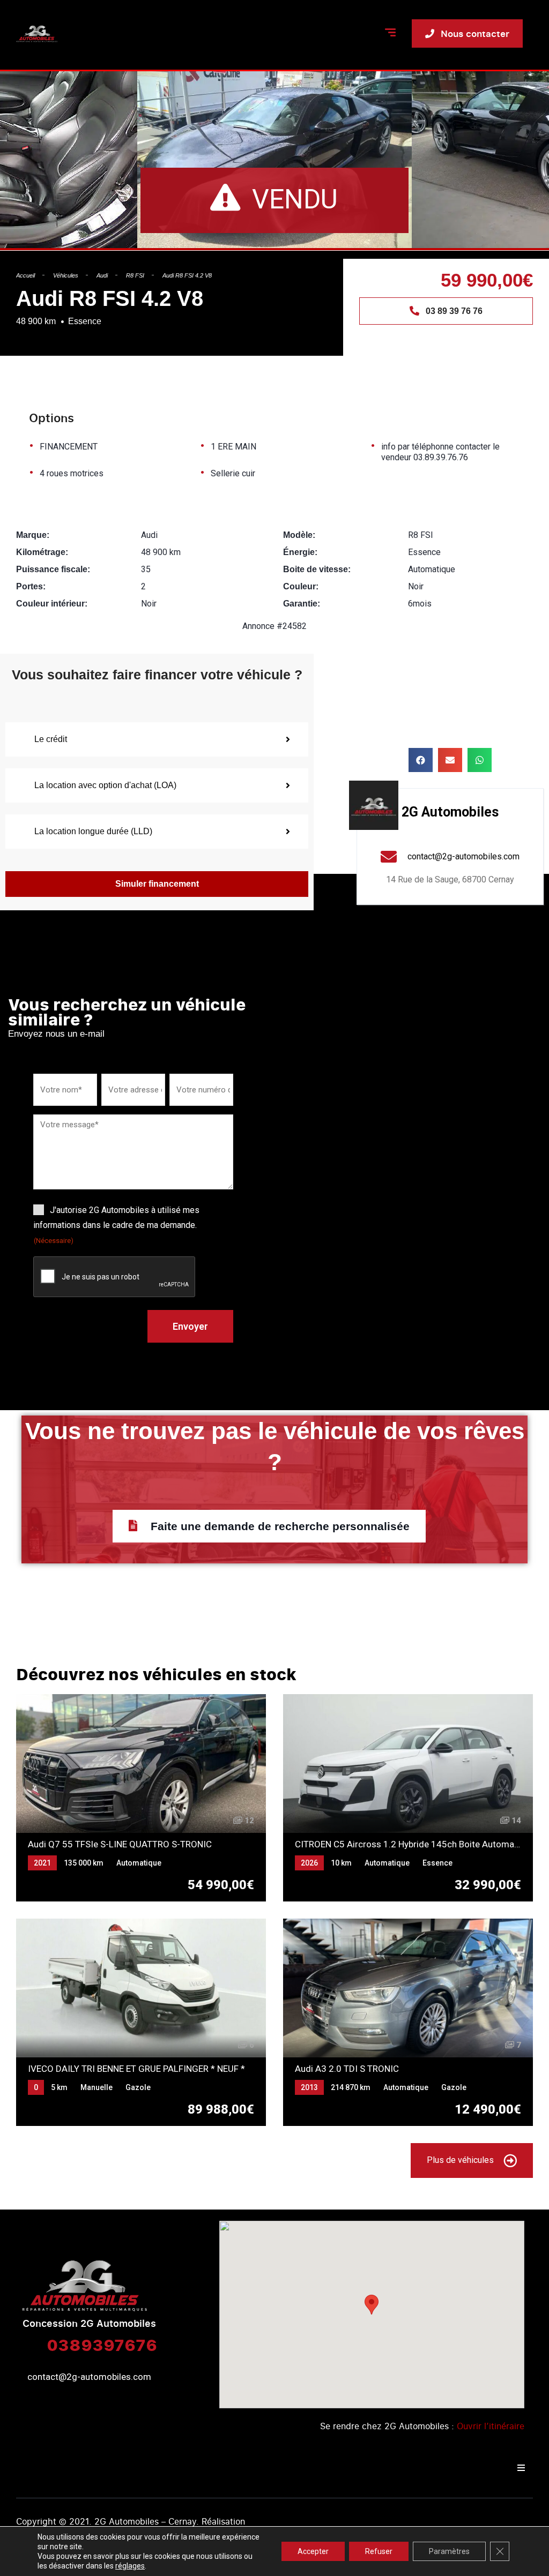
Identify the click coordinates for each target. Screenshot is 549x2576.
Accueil (25, 275)
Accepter (313, 2551)
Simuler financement (157, 884)
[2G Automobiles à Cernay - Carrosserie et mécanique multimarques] (37, 34)
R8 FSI (135, 275)
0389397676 (102, 2345)
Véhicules (66, 275)
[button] (421, 760)
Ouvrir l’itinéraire (491, 2426)
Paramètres (449, 2551)
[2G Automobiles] (374, 805)
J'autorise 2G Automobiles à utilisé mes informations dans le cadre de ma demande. (116, 1225)
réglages (130, 2566)
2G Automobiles (450, 812)
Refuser (379, 2551)
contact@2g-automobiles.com (89, 2377)
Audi (102, 275)
